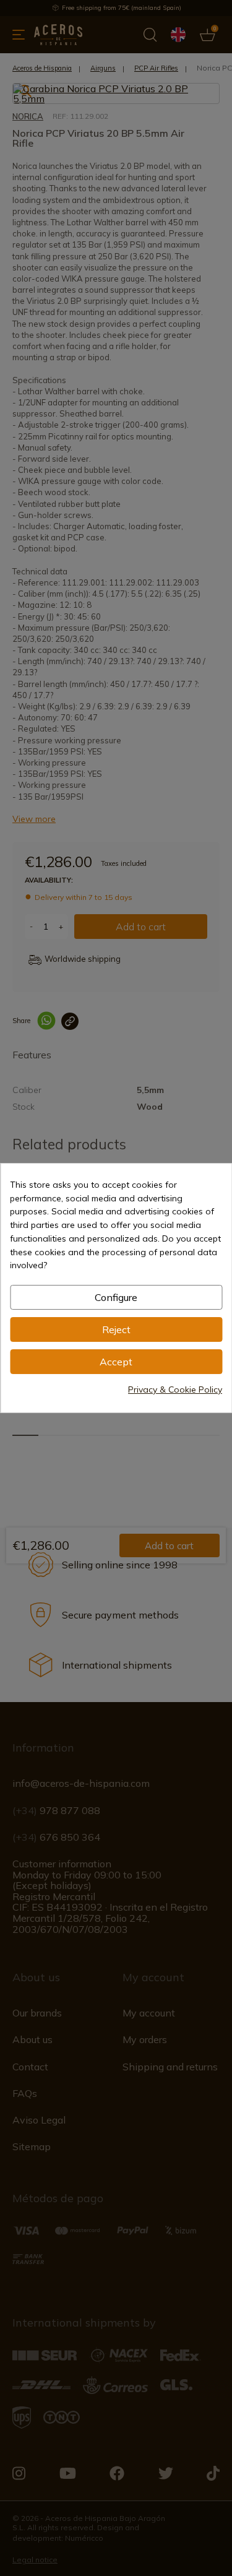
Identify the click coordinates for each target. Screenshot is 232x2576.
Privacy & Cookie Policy (175, 1390)
